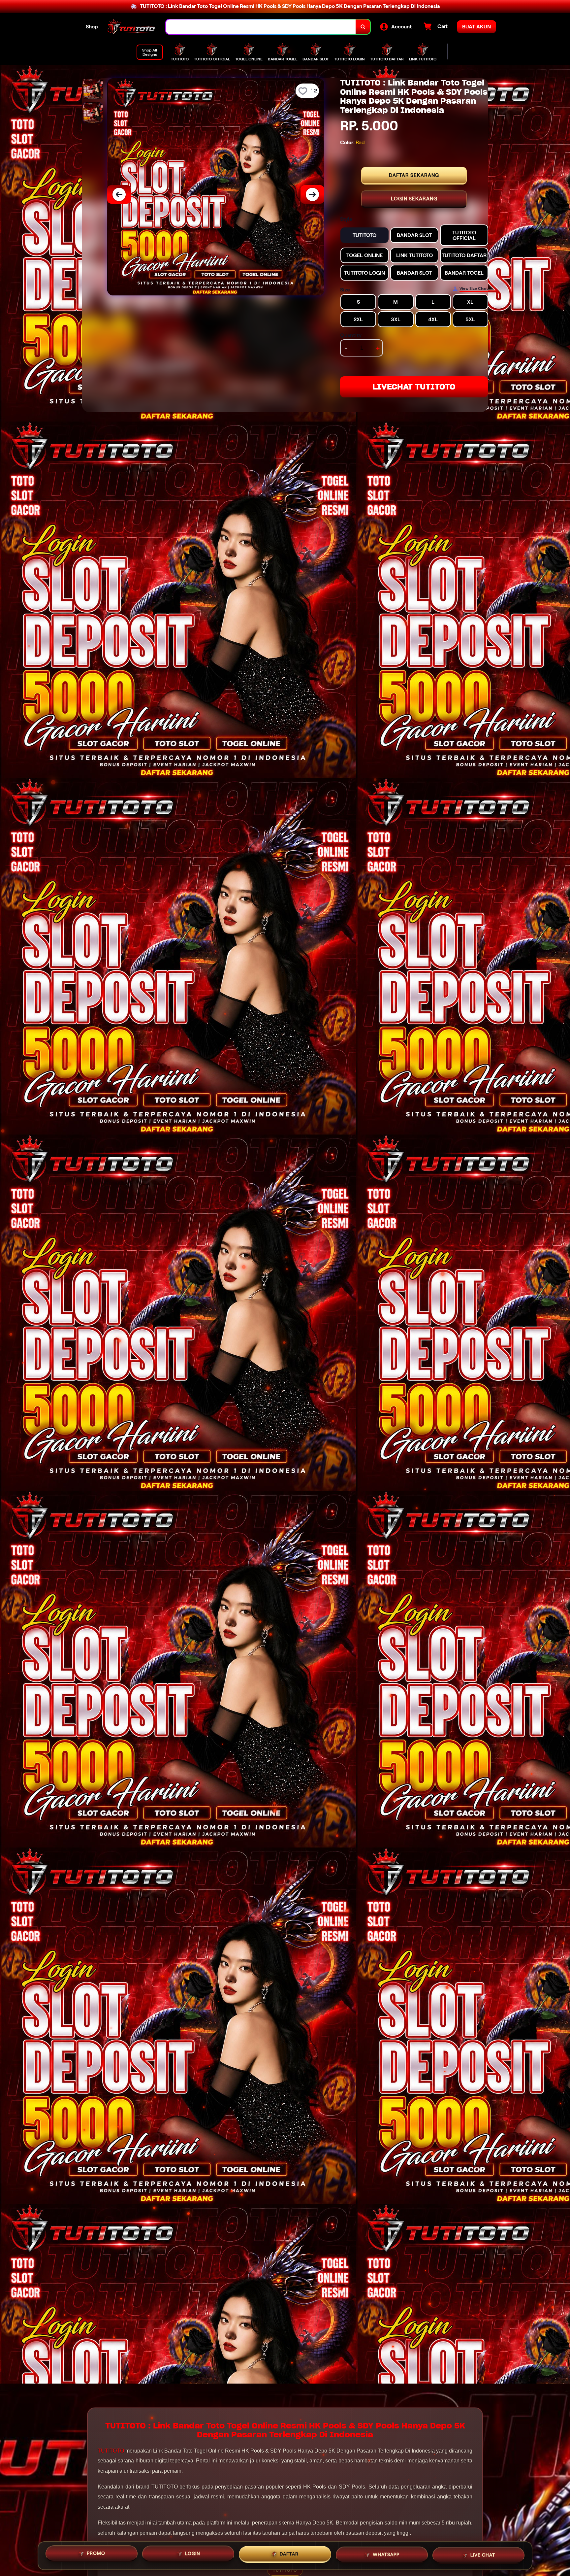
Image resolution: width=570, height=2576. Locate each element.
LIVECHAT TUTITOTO (414, 387)
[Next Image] (312, 194)
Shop (92, 27)
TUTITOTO (111, 2451)
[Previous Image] (119, 194)
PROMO (96, 2555)
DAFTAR (289, 2554)
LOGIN (193, 2554)
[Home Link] (132, 27)
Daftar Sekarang (414, 175)
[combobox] (261, 27)
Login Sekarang (414, 199)
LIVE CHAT (483, 2553)
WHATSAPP (386, 2553)
